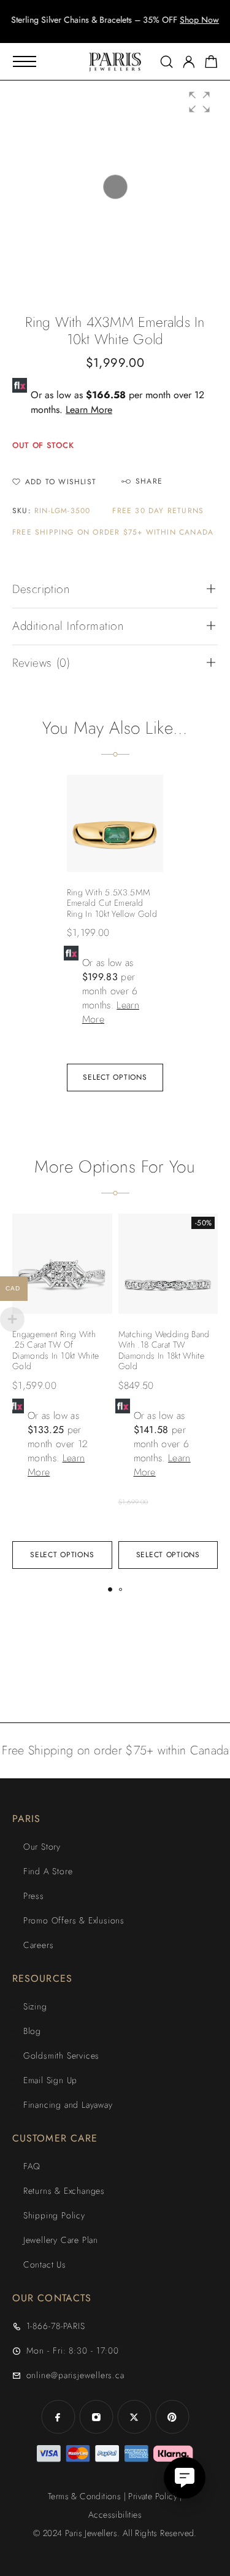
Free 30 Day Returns (158, 511)
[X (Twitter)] (134, 2417)
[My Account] (189, 62)
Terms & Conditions (84, 2496)
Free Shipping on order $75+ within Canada (113, 532)
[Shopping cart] (211, 64)
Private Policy (153, 2496)
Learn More (89, 410)
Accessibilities (115, 2515)
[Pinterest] (172, 2417)
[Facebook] (58, 2417)
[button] (104, 31)
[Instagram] (96, 2417)
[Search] (167, 62)
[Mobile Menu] (25, 61)
